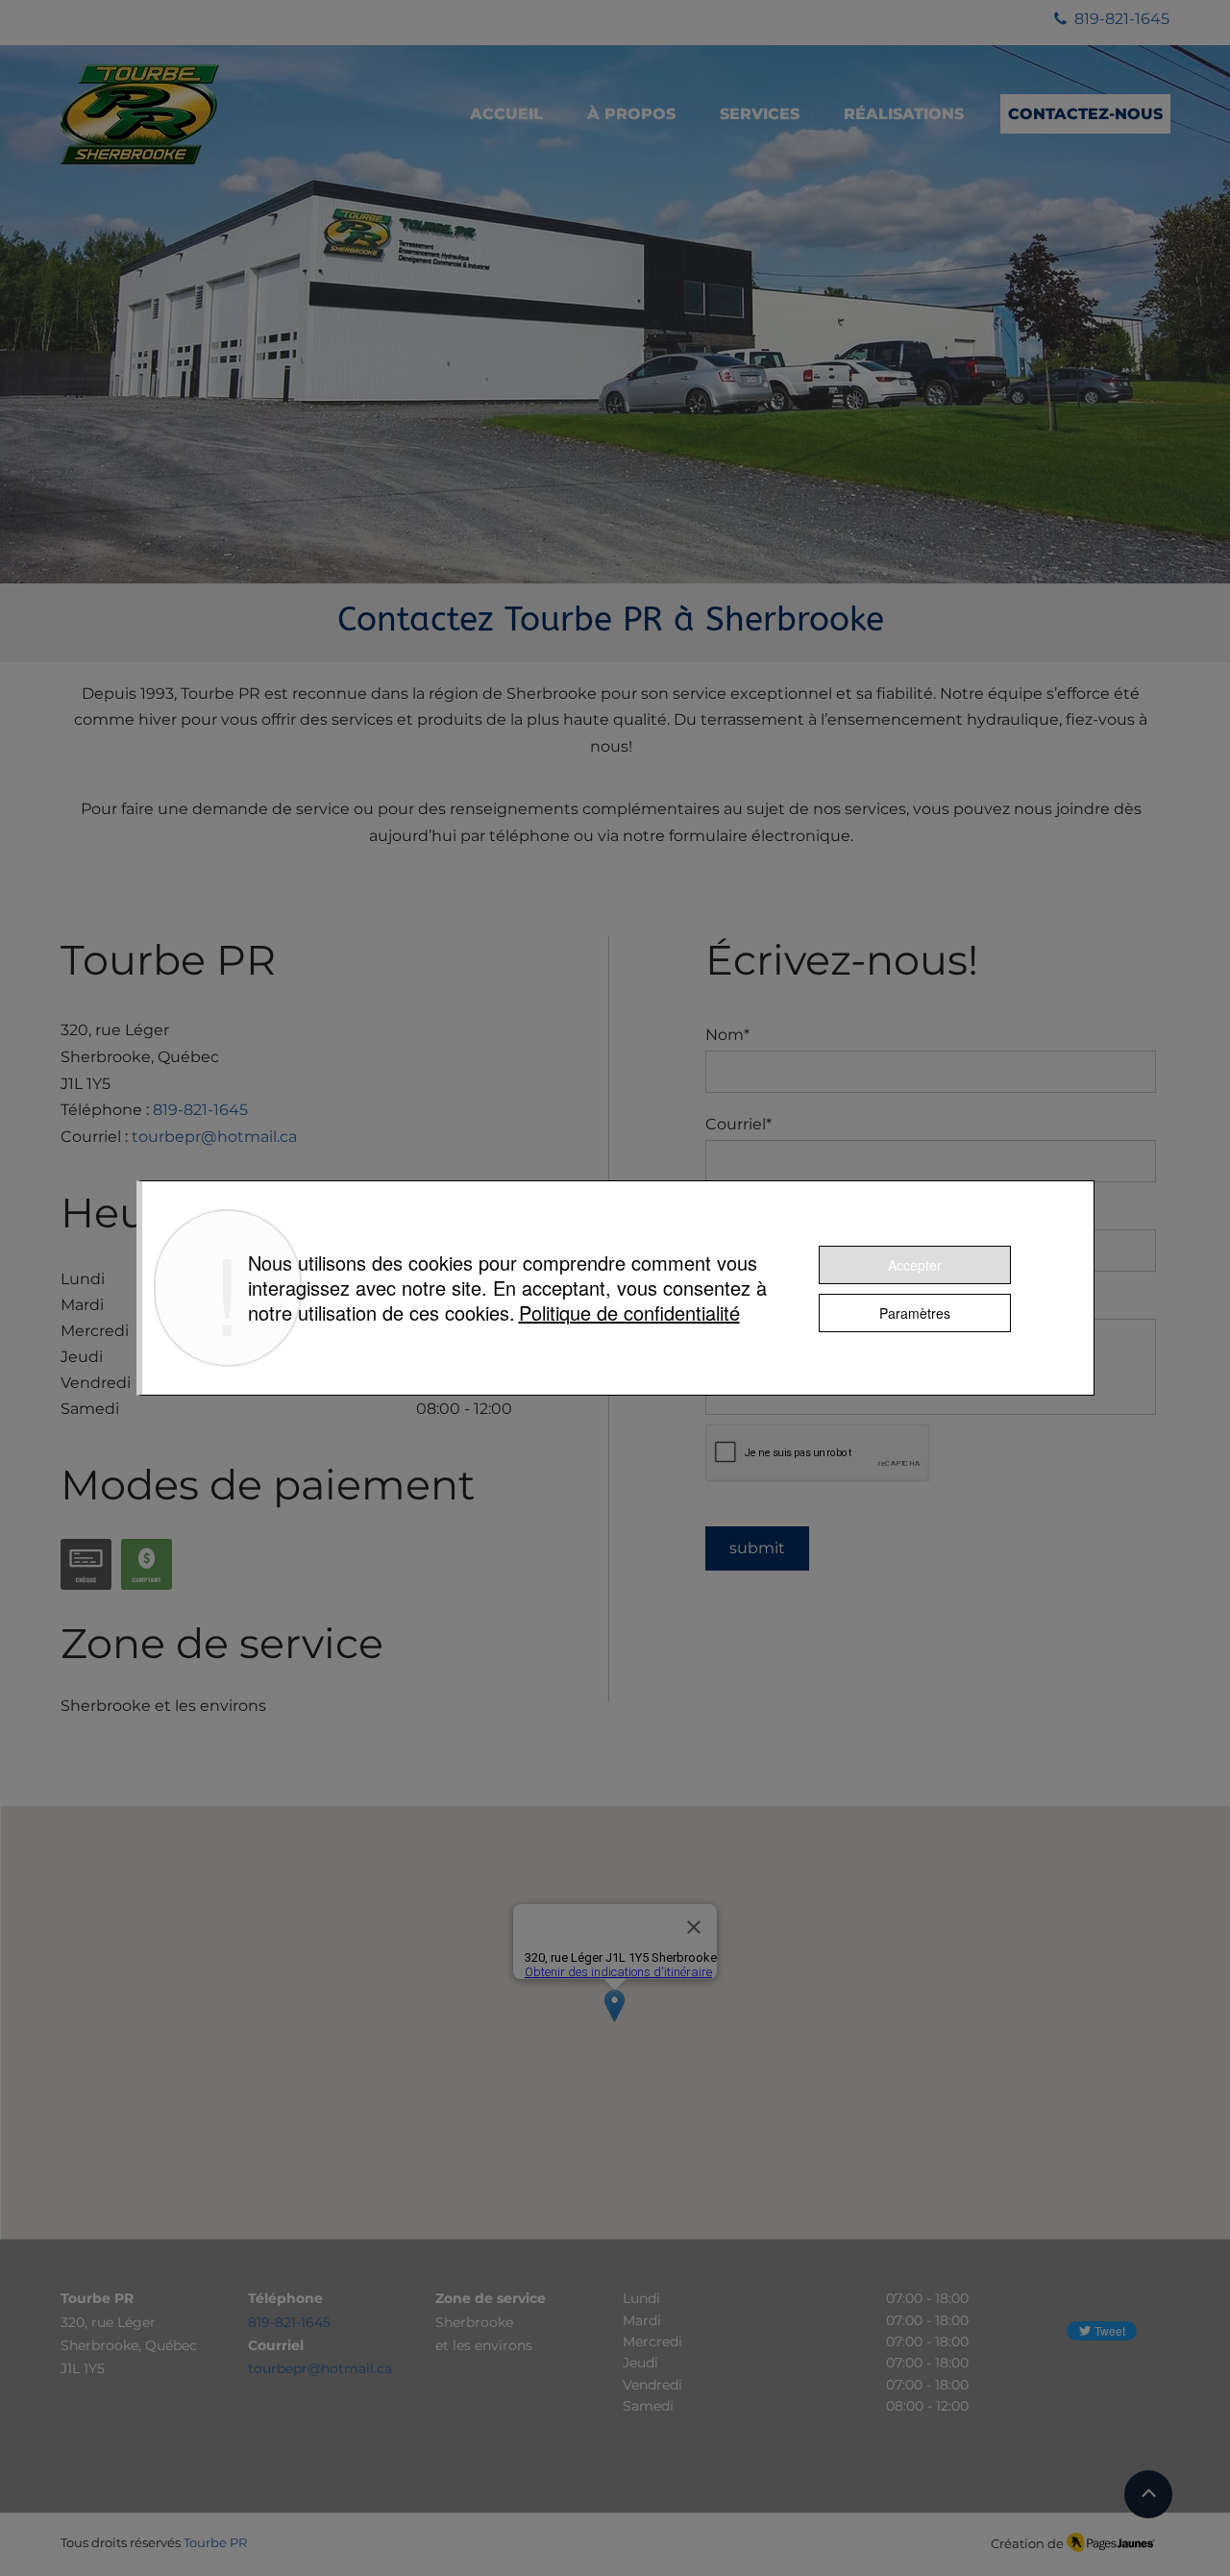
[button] (760, 114)
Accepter (915, 1265)
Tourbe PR (215, 2542)
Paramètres (915, 1313)
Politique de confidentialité (629, 1313)
